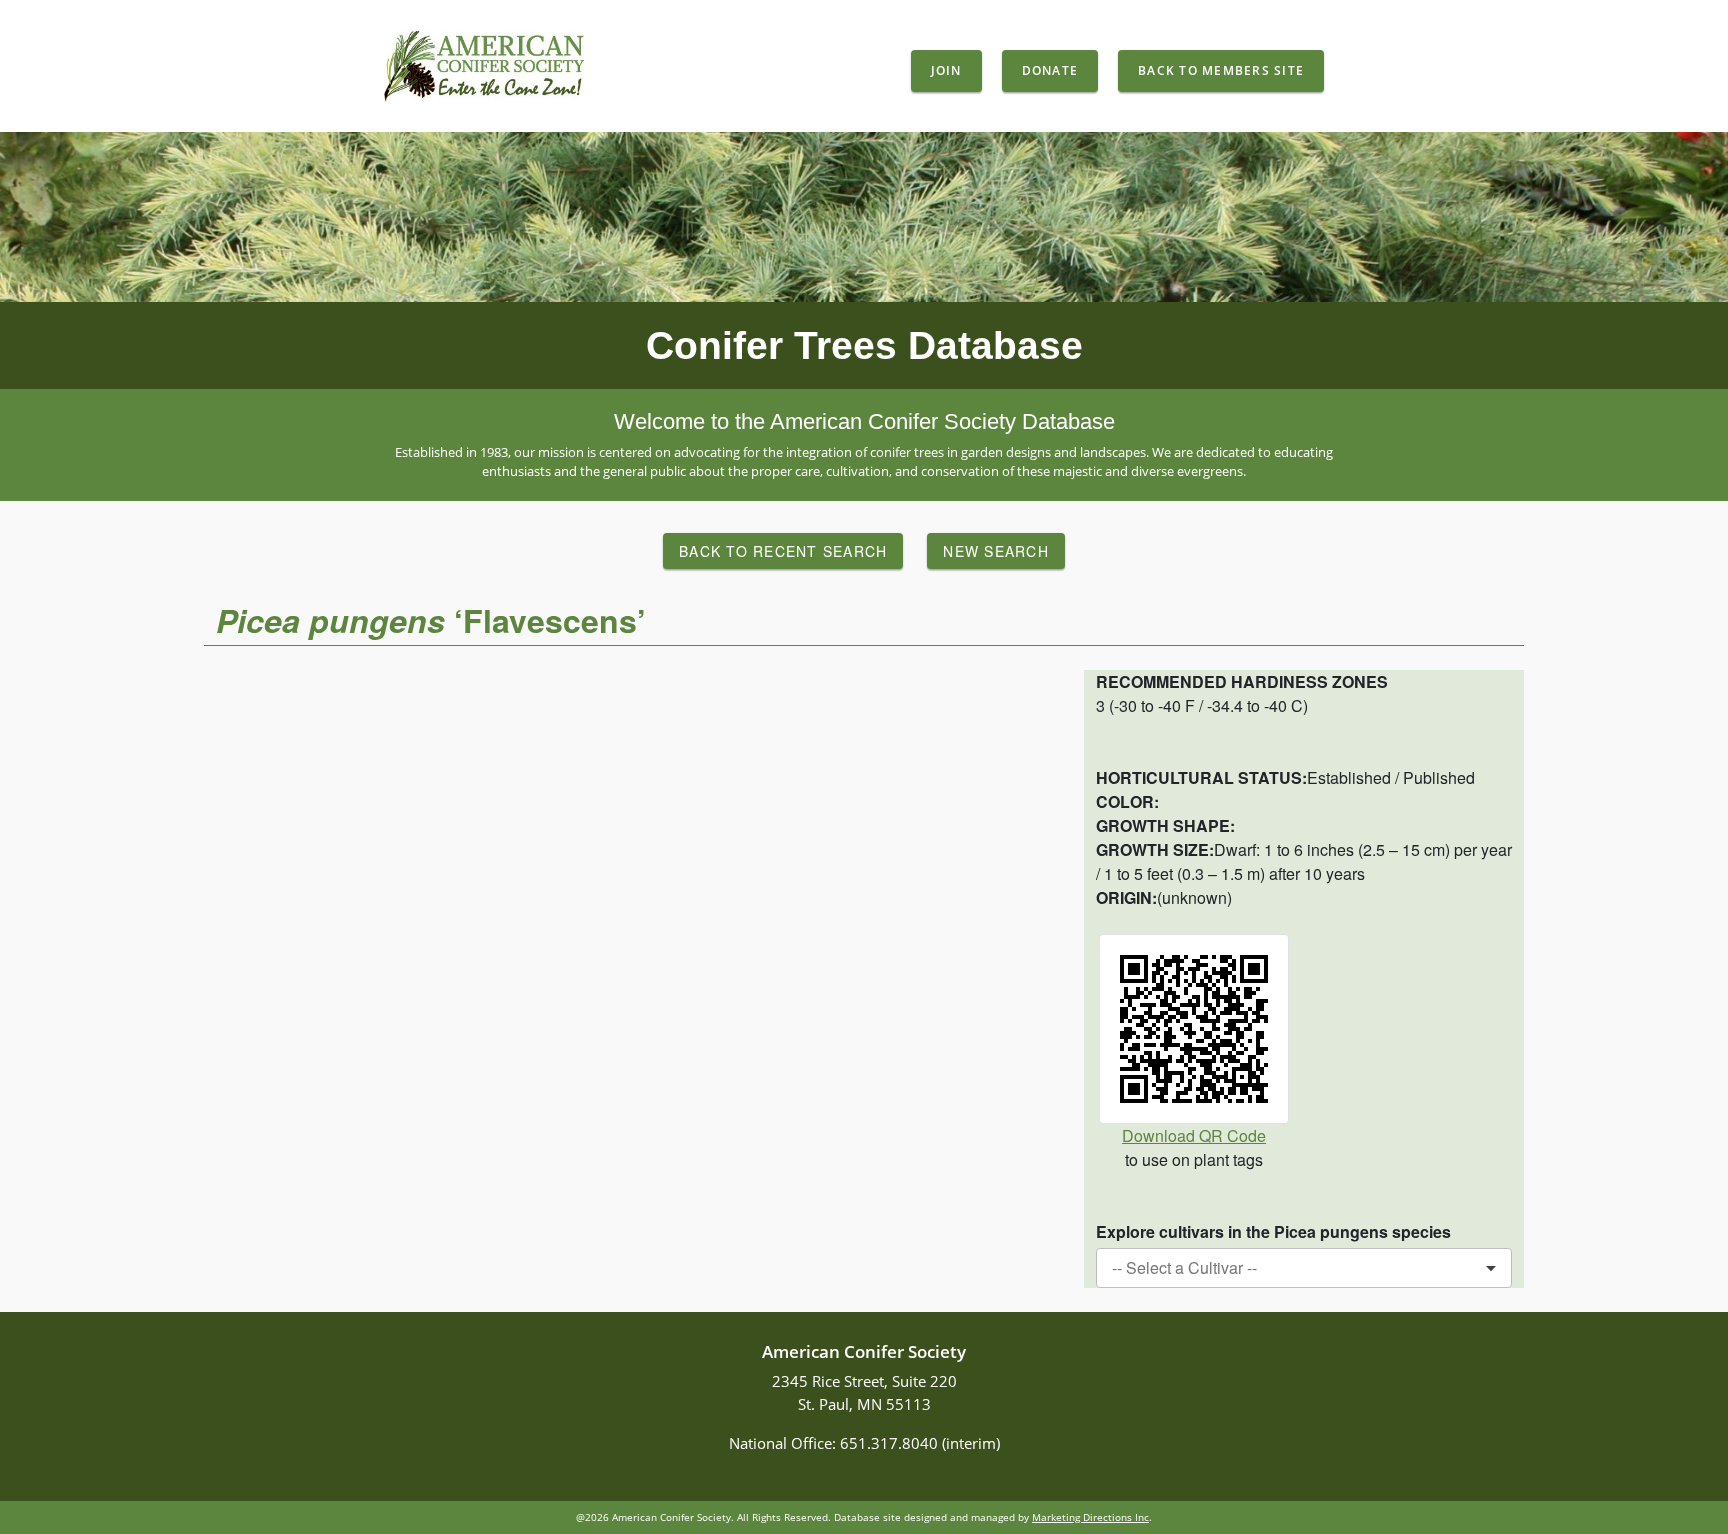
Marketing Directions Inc (1090, 1517)
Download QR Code (1194, 1135)
